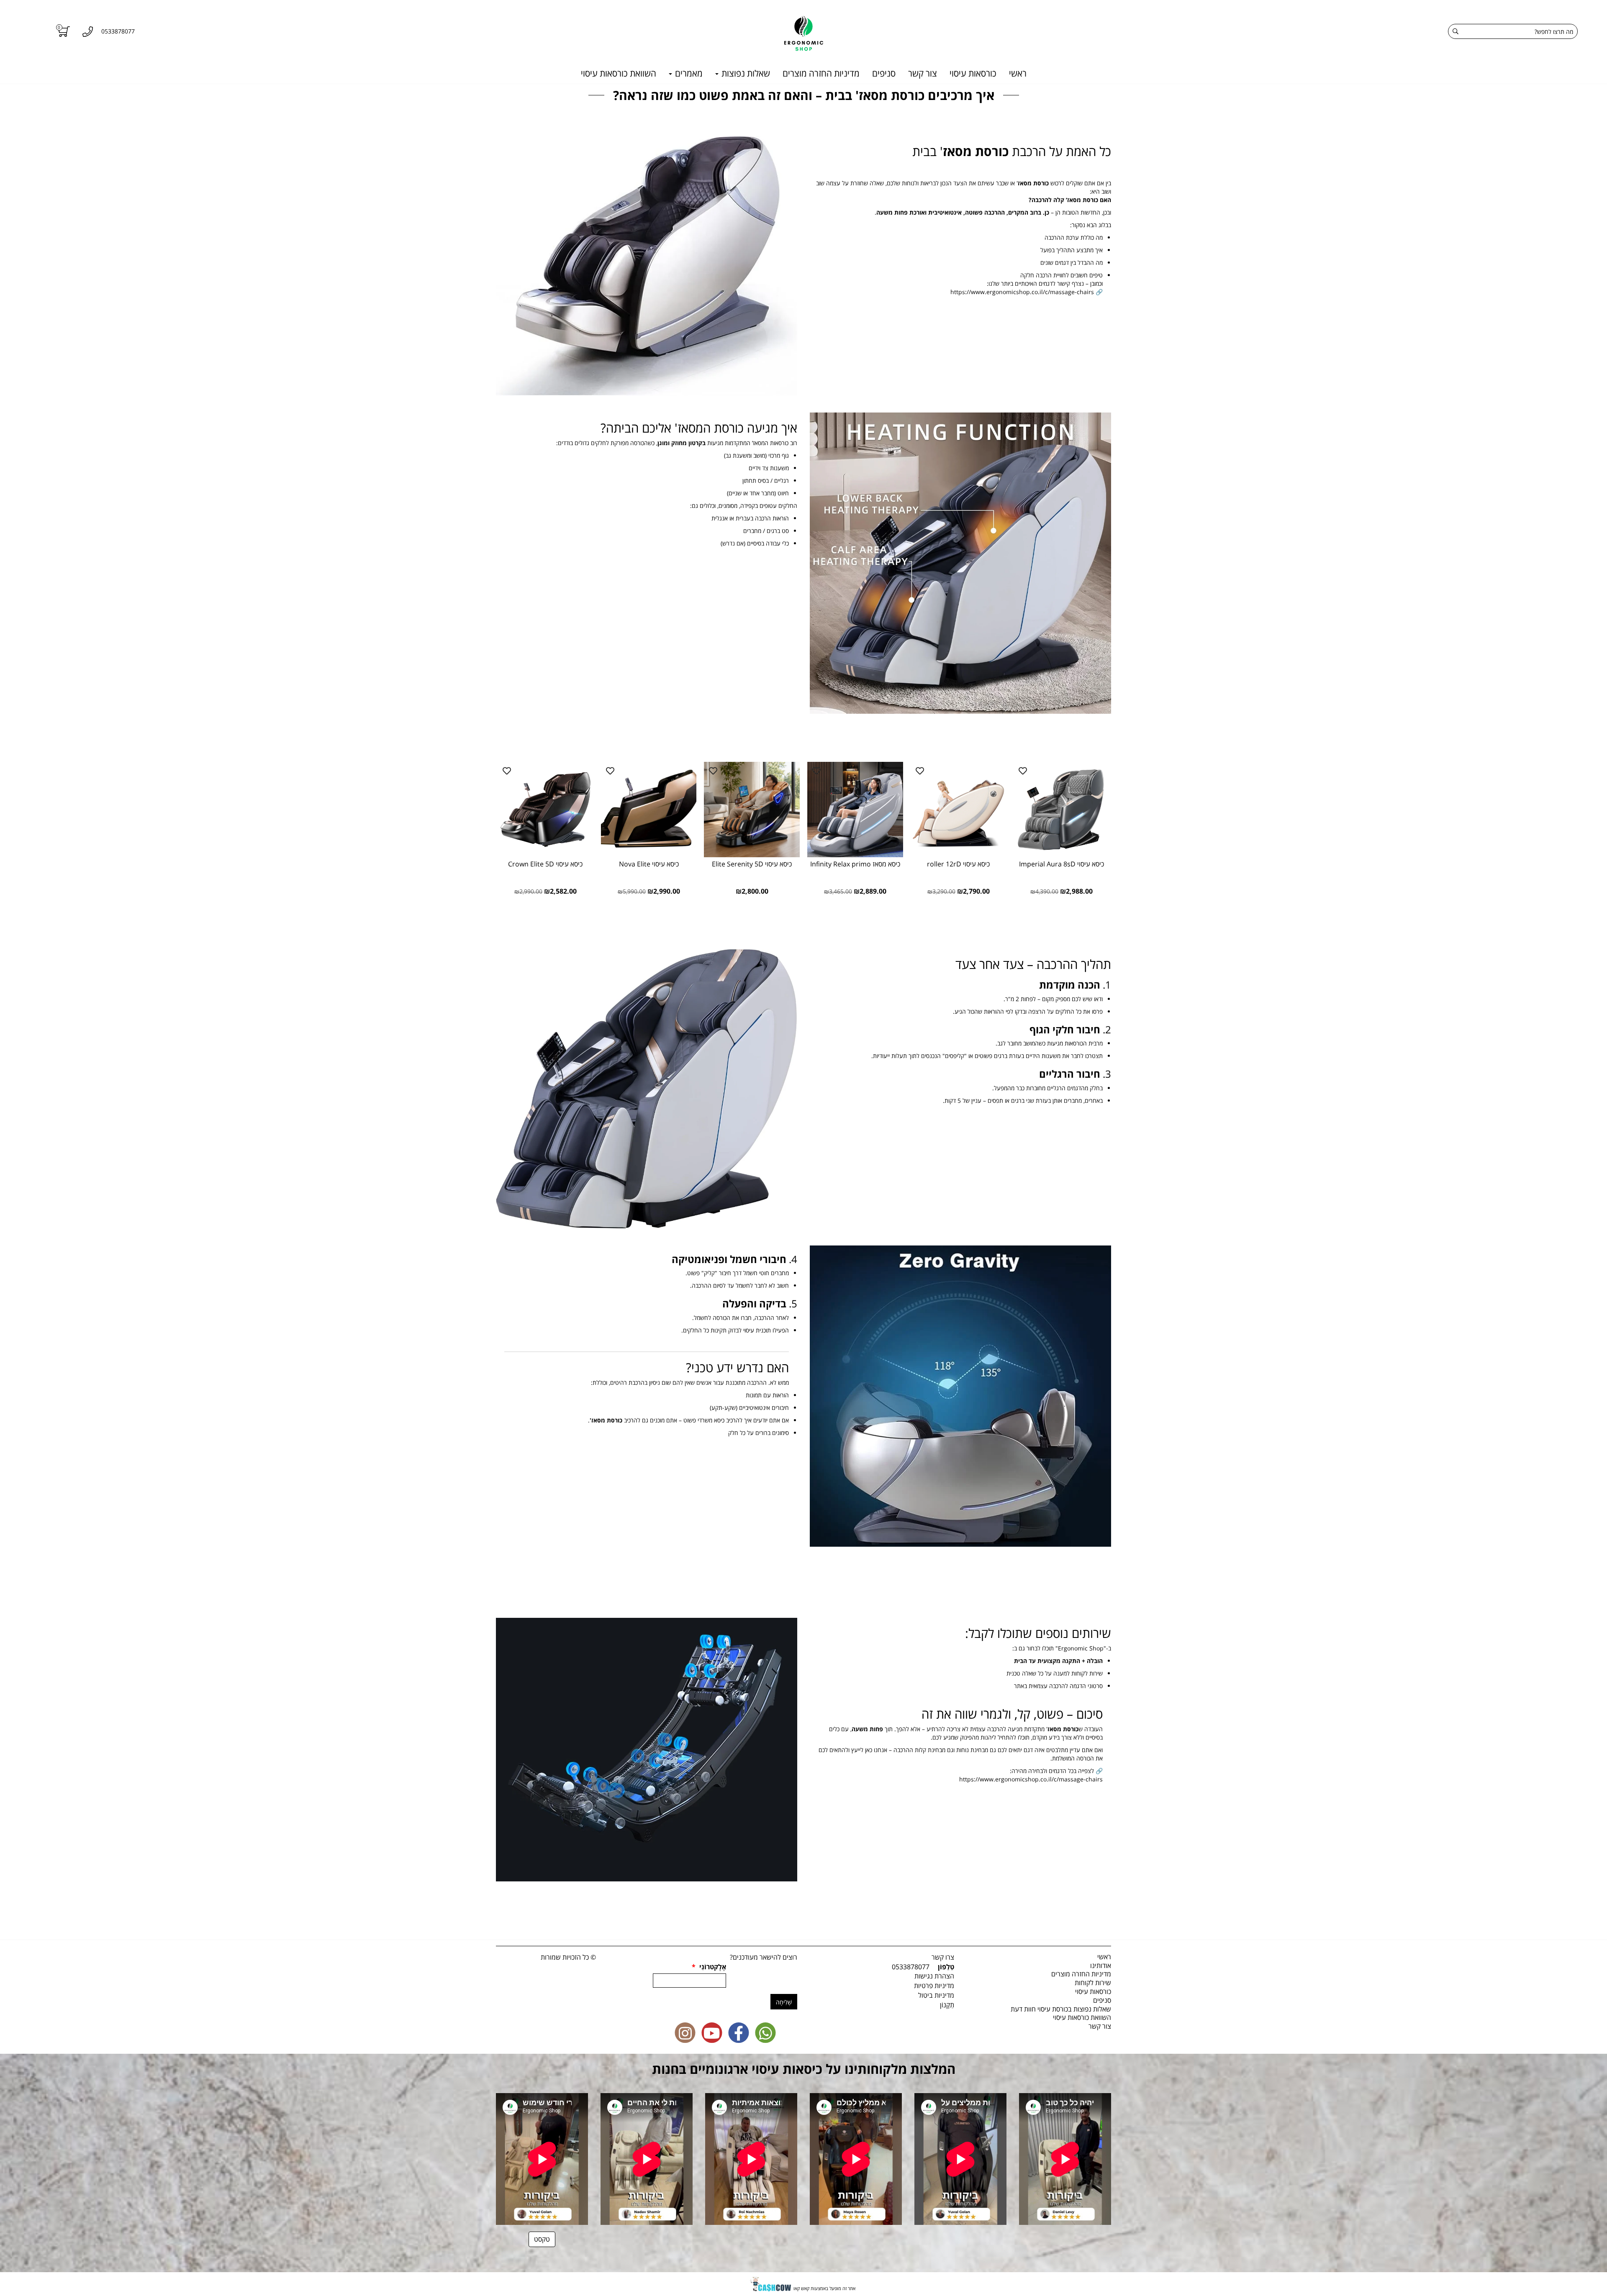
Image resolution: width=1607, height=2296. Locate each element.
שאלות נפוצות (745, 73)
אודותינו (1101, 1965)
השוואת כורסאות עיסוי (619, 73)
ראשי (1018, 73)
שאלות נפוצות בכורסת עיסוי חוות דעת (1061, 2009)
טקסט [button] (542, 2239)
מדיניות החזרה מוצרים (821, 73)
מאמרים (688, 73)
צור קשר (923, 73)
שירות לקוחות (1093, 1983)
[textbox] (960, 238)
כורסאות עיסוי (973, 73)
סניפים (884, 73)
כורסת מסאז (976, 151)
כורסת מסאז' (606, 1420)
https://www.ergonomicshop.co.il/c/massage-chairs (1022, 292)
